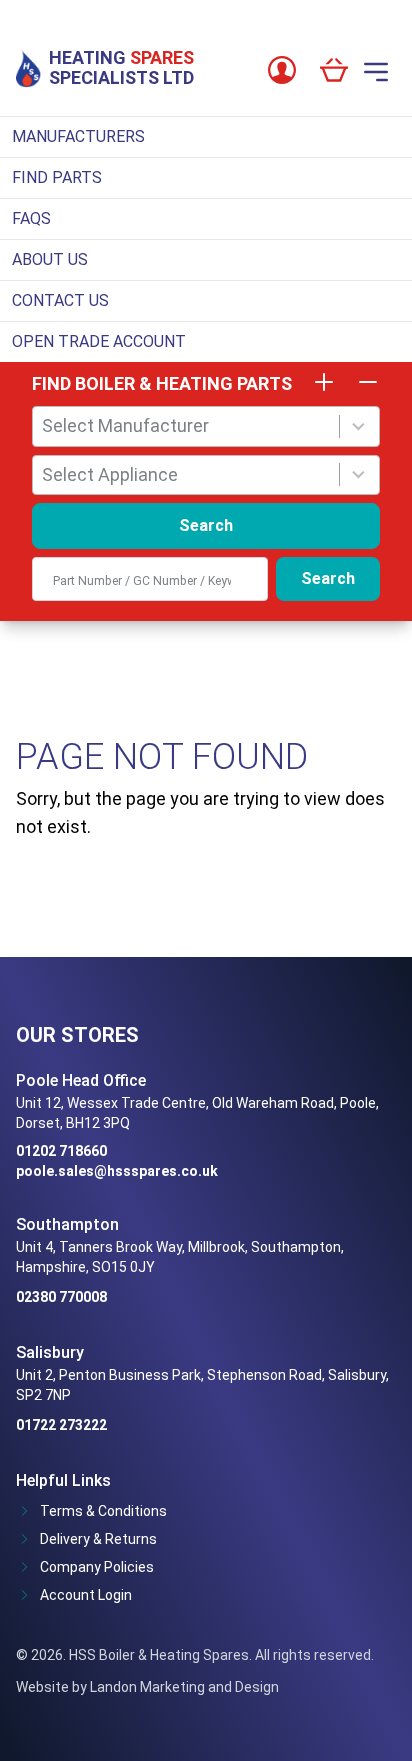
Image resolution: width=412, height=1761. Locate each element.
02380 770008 (61, 1297)
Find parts (57, 177)
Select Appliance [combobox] (110, 474)
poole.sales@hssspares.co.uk (117, 1171)
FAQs (31, 218)
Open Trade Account (99, 341)
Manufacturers (78, 136)
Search (206, 525)
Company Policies (97, 1567)
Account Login (86, 1595)
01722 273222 (61, 1425)
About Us (50, 259)
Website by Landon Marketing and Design (147, 1687)
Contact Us (60, 300)
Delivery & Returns (98, 1539)
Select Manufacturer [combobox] (125, 425)
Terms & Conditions (103, 1511)
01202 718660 (61, 1151)
